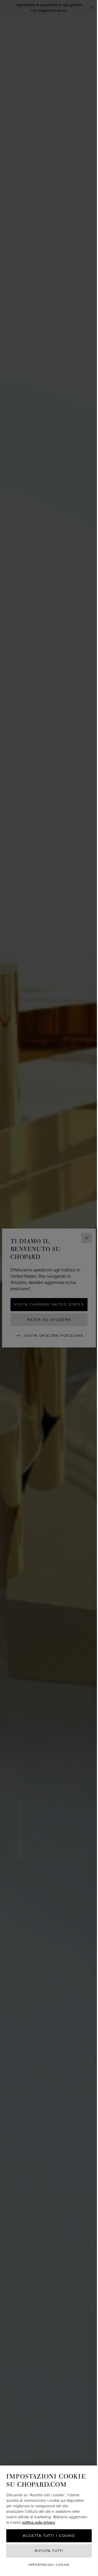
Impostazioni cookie (49, 2565)
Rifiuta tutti (49, 2551)
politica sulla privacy (39, 2522)
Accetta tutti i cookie (49, 2536)
